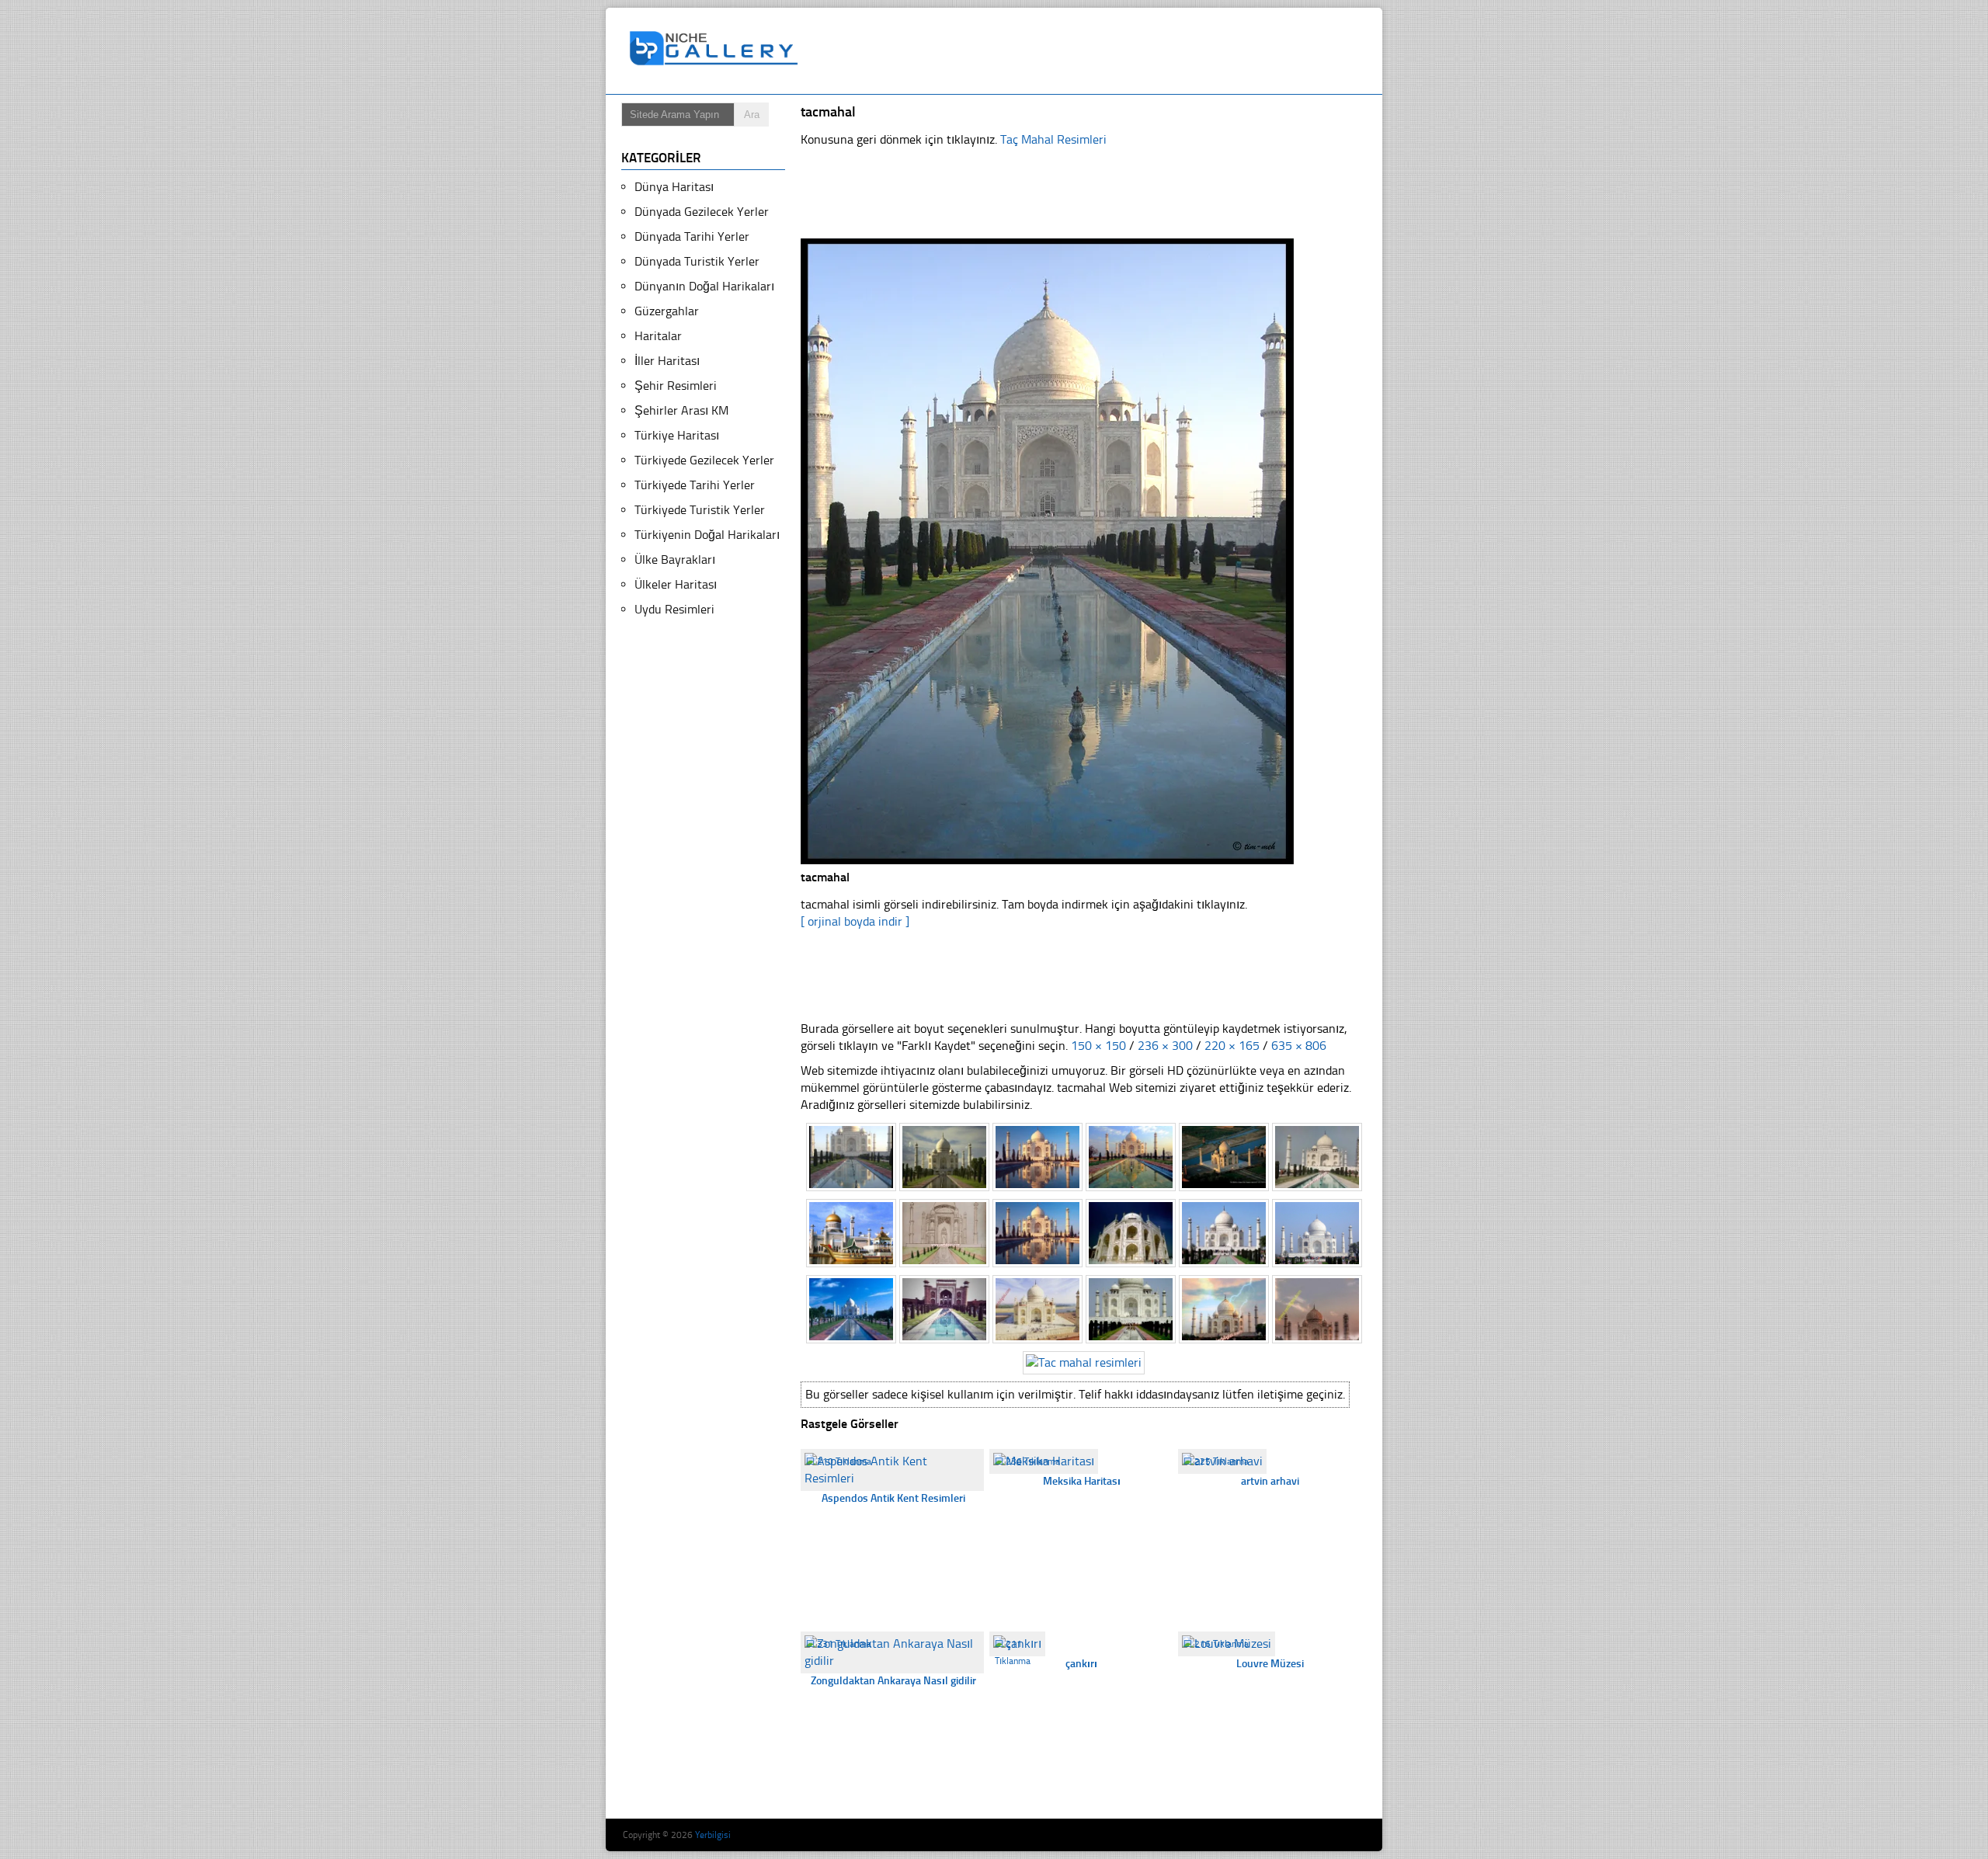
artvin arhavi (1270, 1481)
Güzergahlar (667, 311)
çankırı (1081, 1664)
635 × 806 (1299, 1046)
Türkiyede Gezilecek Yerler (704, 460)
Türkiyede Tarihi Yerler (695, 485)
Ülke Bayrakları (675, 559)
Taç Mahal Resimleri (1053, 139)
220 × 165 (1232, 1046)
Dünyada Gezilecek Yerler (702, 212)
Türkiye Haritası (677, 435)
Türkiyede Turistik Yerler (700, 510)
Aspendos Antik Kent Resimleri (893, 1498)
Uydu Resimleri (674, 609)
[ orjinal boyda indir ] (855, 921)
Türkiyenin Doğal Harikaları (707, 535)
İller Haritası (667, 361)
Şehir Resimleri (676, 386)
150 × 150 (1098, 1046)
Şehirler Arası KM (681, 410)
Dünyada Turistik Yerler (697, 261)
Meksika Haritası (1082, 1481)
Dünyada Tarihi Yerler (692, 236)
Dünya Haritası (674, 187)
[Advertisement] (1090, 51)
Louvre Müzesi (1270, 1664)
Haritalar (658, 336)
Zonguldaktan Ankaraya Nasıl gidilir (893, 1681)
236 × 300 (1165, 1046)
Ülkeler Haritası (676, 584)
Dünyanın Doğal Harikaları (704, 286)
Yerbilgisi (713, 1835)
